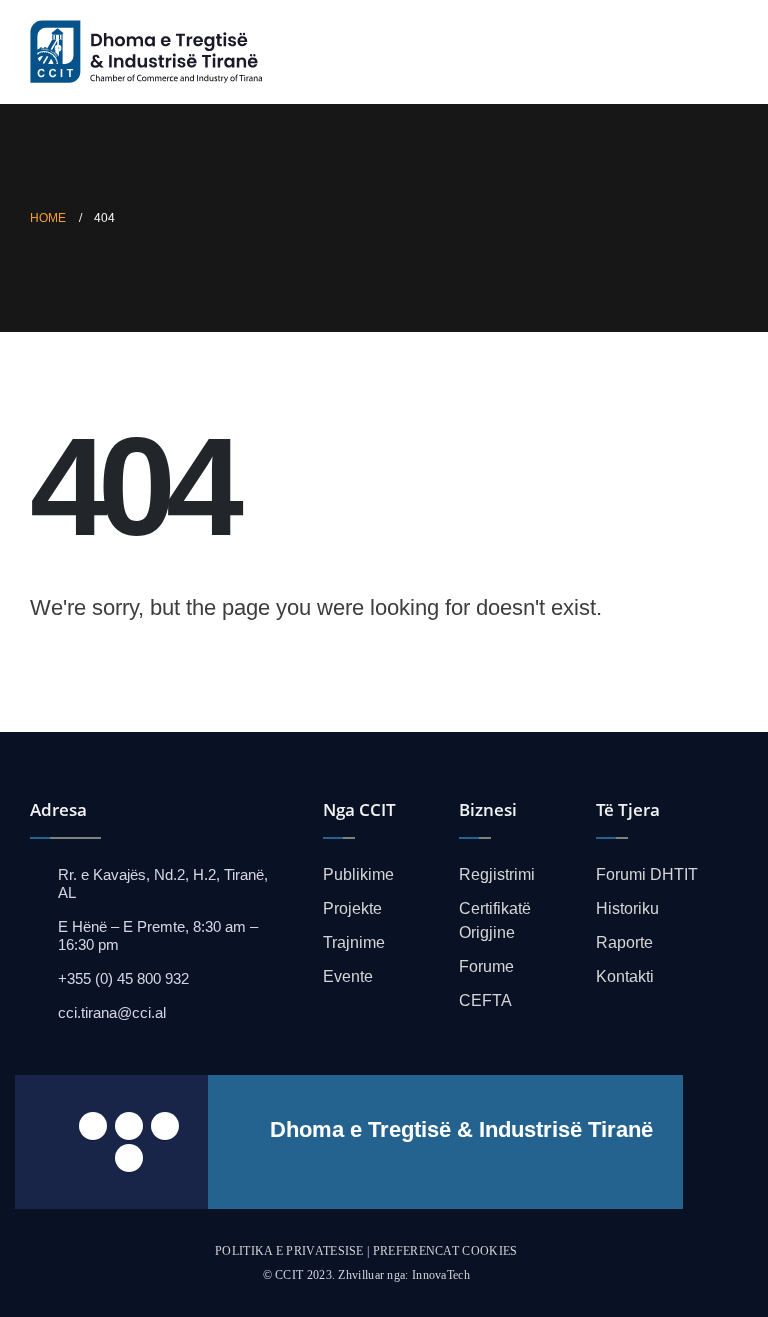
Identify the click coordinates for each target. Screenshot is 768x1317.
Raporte (624, 942)
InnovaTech (441, 1275)
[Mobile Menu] (721, 52)
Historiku (627, 908)
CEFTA (485, 1000)
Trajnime (354, 942)
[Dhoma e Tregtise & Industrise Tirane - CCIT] (150, 52)
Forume (486, 966)
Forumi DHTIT (647, 874)
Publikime (358, 874)
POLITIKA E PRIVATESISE (289, 1251)
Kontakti (625, 976)
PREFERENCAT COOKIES (445, 1251)
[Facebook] (93, 1126)
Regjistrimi (497, 874)
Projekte (352, 908)
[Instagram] (129, 1158)
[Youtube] (165, 1126)
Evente (348, 976)
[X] (129, 1126)
